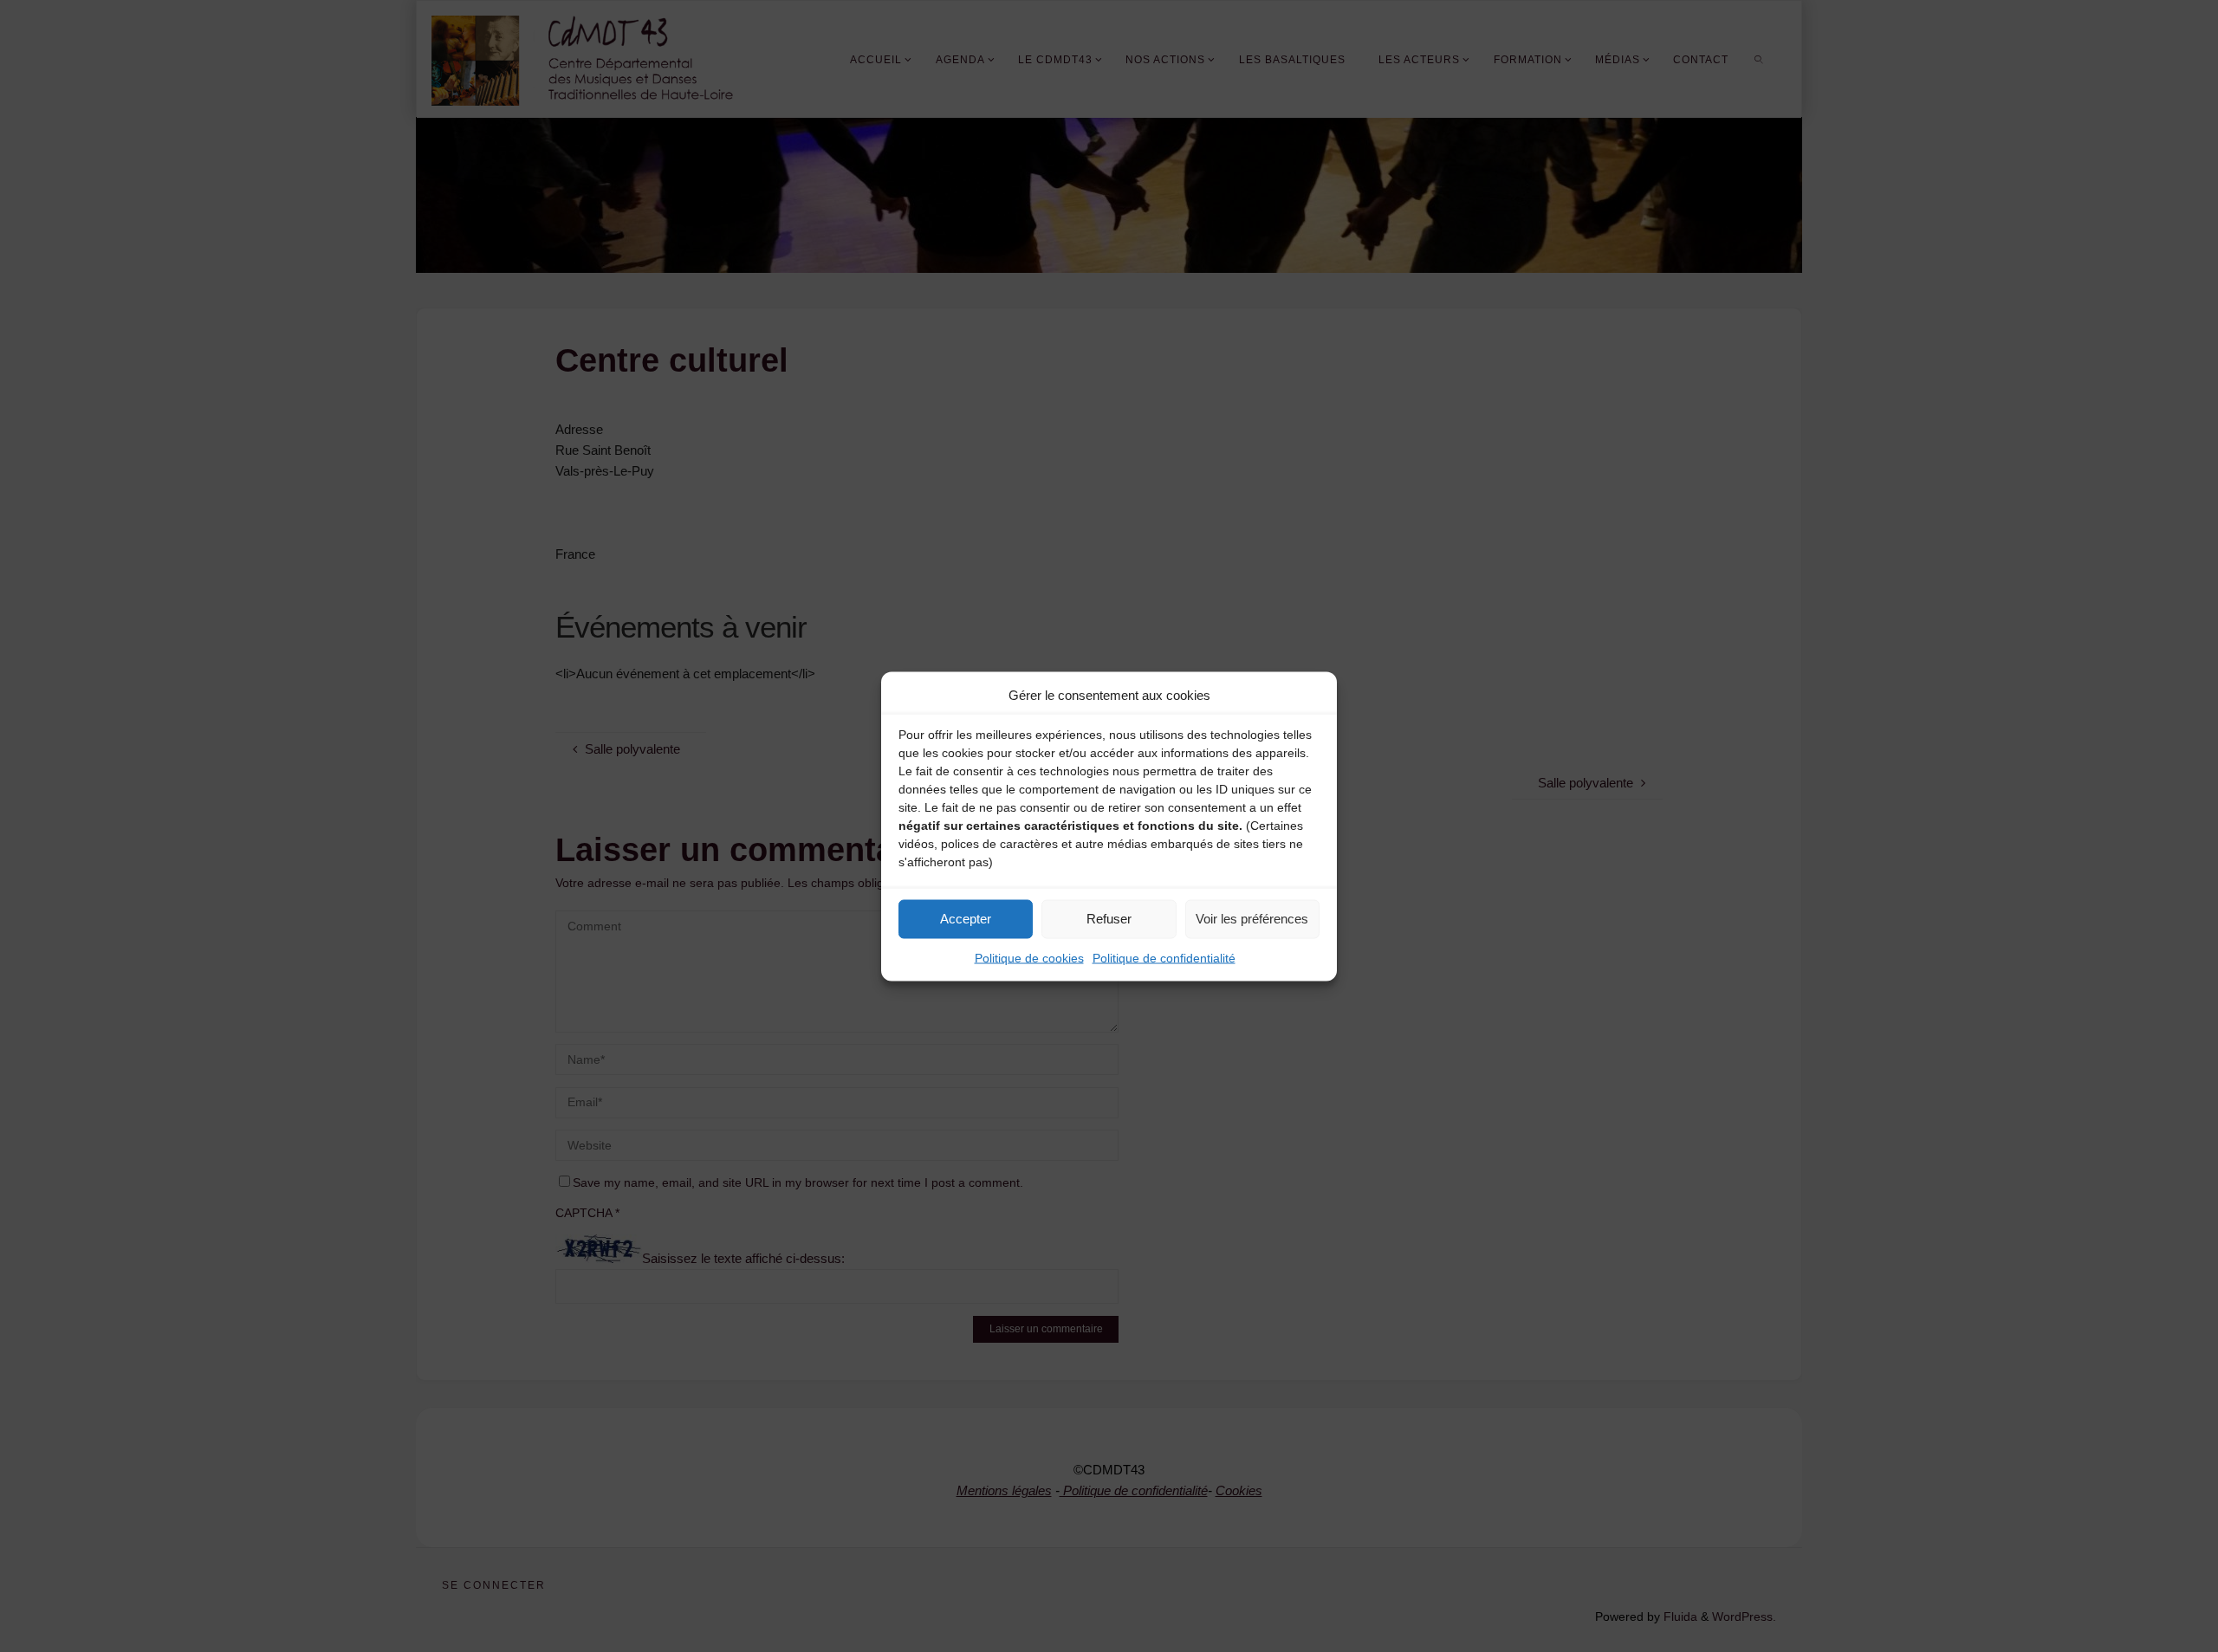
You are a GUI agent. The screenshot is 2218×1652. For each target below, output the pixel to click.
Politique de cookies (1029, 957)
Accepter (966, 919)
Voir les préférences (1252, 919)
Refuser (1109, 919)
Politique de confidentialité (1164, 957)
